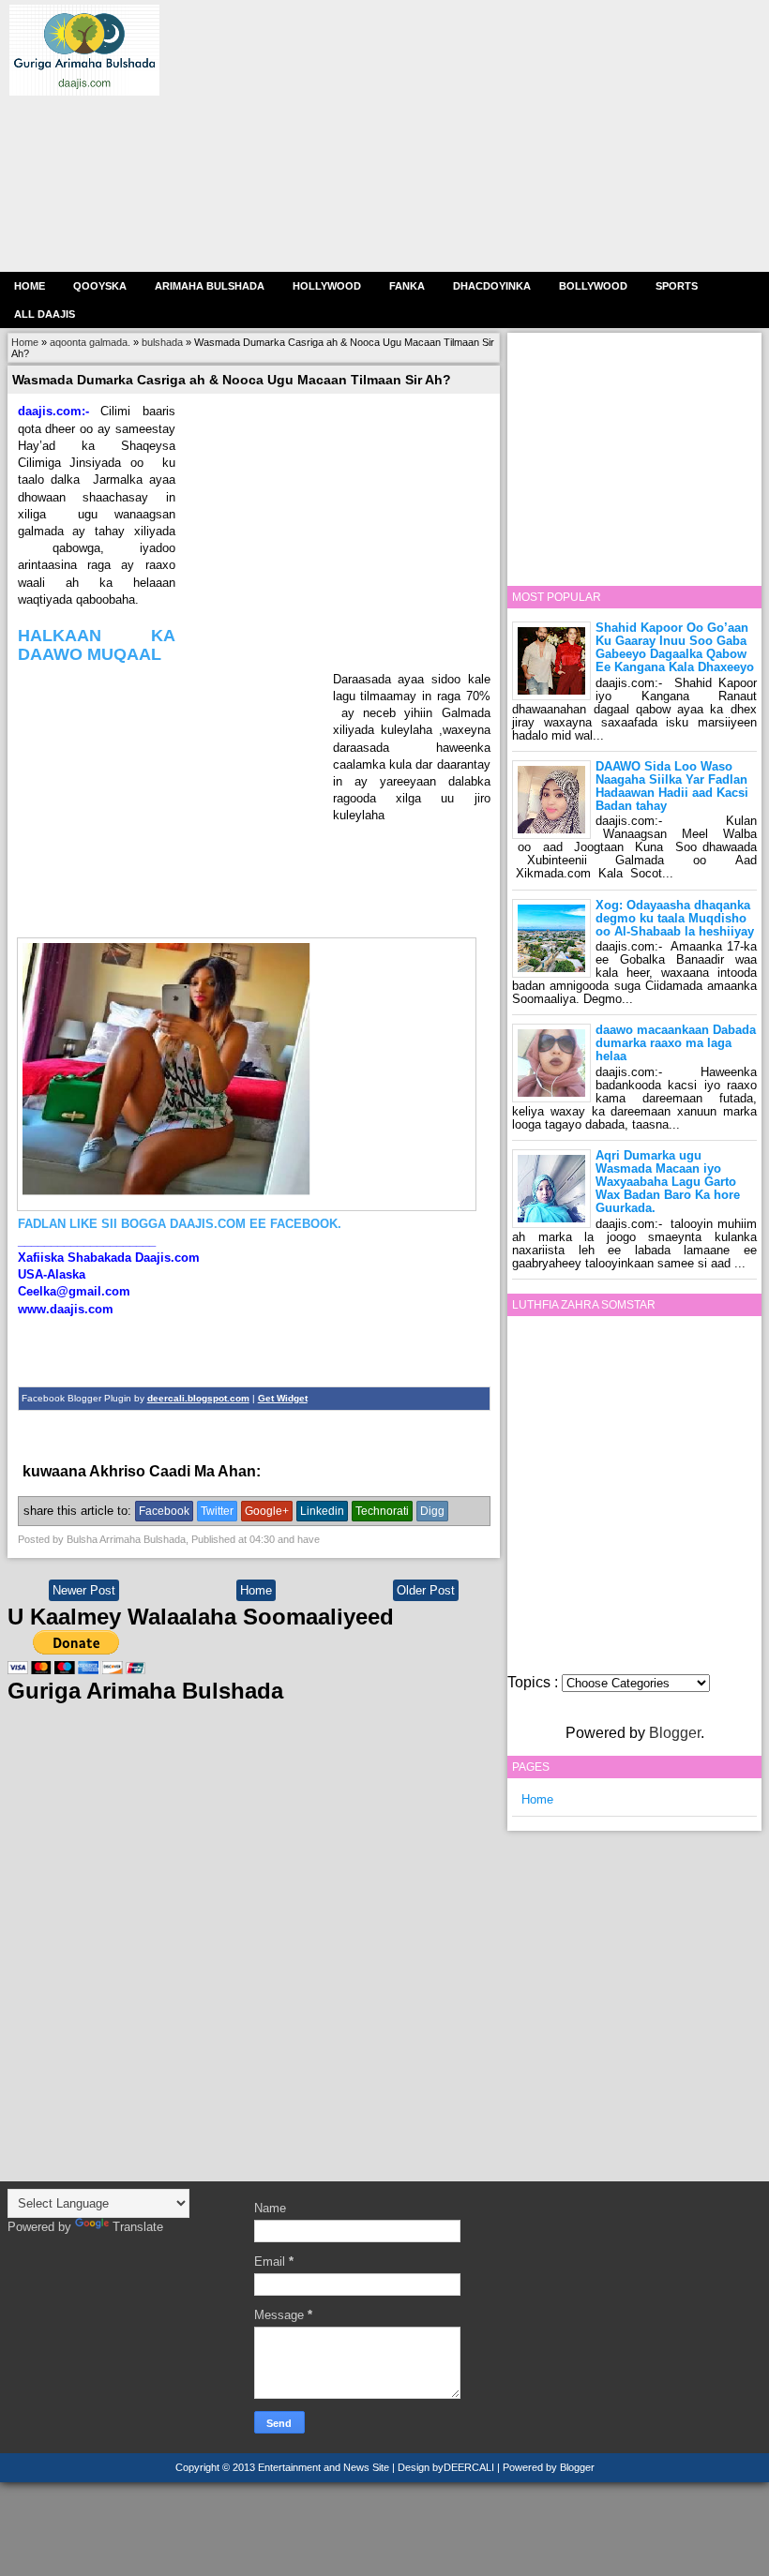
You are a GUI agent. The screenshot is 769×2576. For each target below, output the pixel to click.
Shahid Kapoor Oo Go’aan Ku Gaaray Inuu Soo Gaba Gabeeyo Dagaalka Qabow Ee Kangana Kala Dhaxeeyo (675, 647)
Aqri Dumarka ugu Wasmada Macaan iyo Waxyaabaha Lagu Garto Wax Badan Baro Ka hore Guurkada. (668, 1182)
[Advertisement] (460, 136)
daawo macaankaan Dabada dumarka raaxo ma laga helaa (676, 1043)
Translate (138, 2227)
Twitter (217, 1511)
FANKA (407, 286)
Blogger (675, 1733)
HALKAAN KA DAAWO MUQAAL (97, 645)
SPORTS (677, 286)
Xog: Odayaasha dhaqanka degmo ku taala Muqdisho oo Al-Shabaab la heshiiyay (675, 918)
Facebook (164, 1511)
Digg (432, 1511)
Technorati (382, 1511)
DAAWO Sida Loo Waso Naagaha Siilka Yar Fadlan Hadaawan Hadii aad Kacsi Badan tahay (672, 786)
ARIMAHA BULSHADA (210, 286)
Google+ (267, 1511)
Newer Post (84, 1590)
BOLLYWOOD (593, 286)
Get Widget (283, 1398)
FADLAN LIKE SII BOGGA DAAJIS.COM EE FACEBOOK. (180, 1224)
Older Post (426, 1590)
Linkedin (322, 1511)
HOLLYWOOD (327, 286)
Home (30, 286)
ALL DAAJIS (45, 314)
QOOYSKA (100, 286)
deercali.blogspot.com (198, 1398)
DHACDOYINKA (492, 286)
